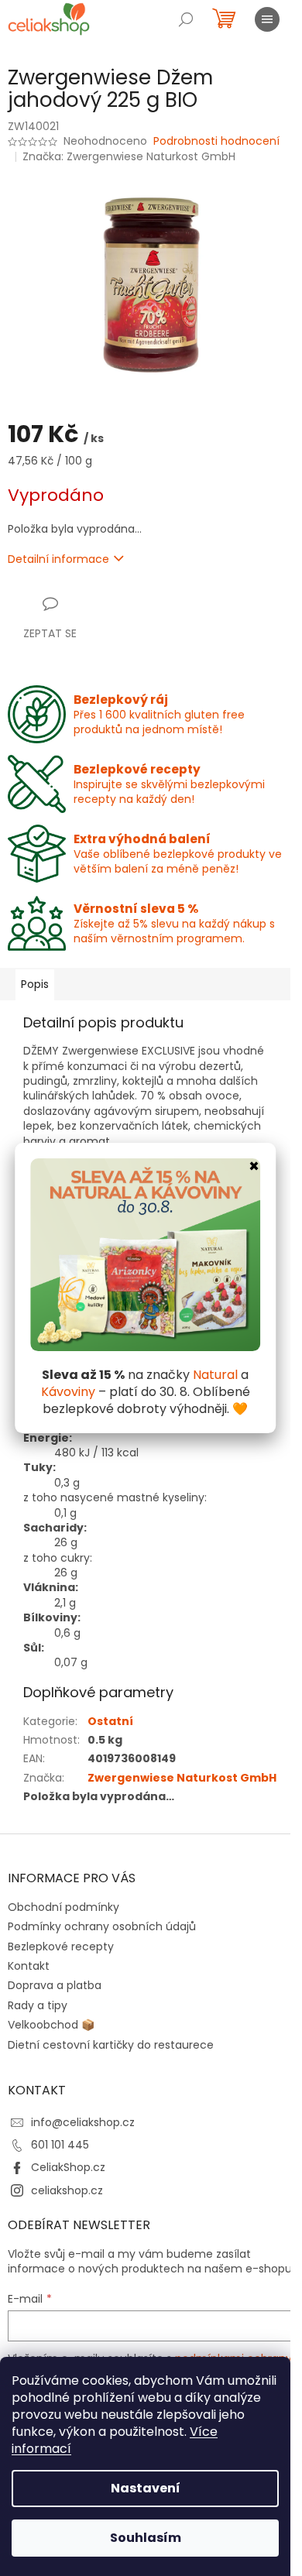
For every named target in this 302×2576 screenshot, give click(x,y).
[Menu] (267, 19)
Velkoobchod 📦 (51, 2025)
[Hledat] (186, 19)
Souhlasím (146, 2538)
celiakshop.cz (67, 2190)
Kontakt (29, 1966)
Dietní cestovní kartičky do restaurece (111, 2045)
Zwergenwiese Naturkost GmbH (182, 1778)
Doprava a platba (55, 1985)
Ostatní (110, 1721)
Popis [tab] (35, 984)
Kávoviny (68, 1392)
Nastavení (146, 2488)
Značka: (129, 156)
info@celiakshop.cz (83, 2122)
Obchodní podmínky (63, 1907)
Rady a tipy (38, 2005)
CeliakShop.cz (68, 2167)
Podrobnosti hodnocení (216, 141)
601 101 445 (60, 2145)
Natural (215, 1375)
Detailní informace (58, 559)
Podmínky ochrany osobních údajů (102, 1926)
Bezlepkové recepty (61, 1947)
